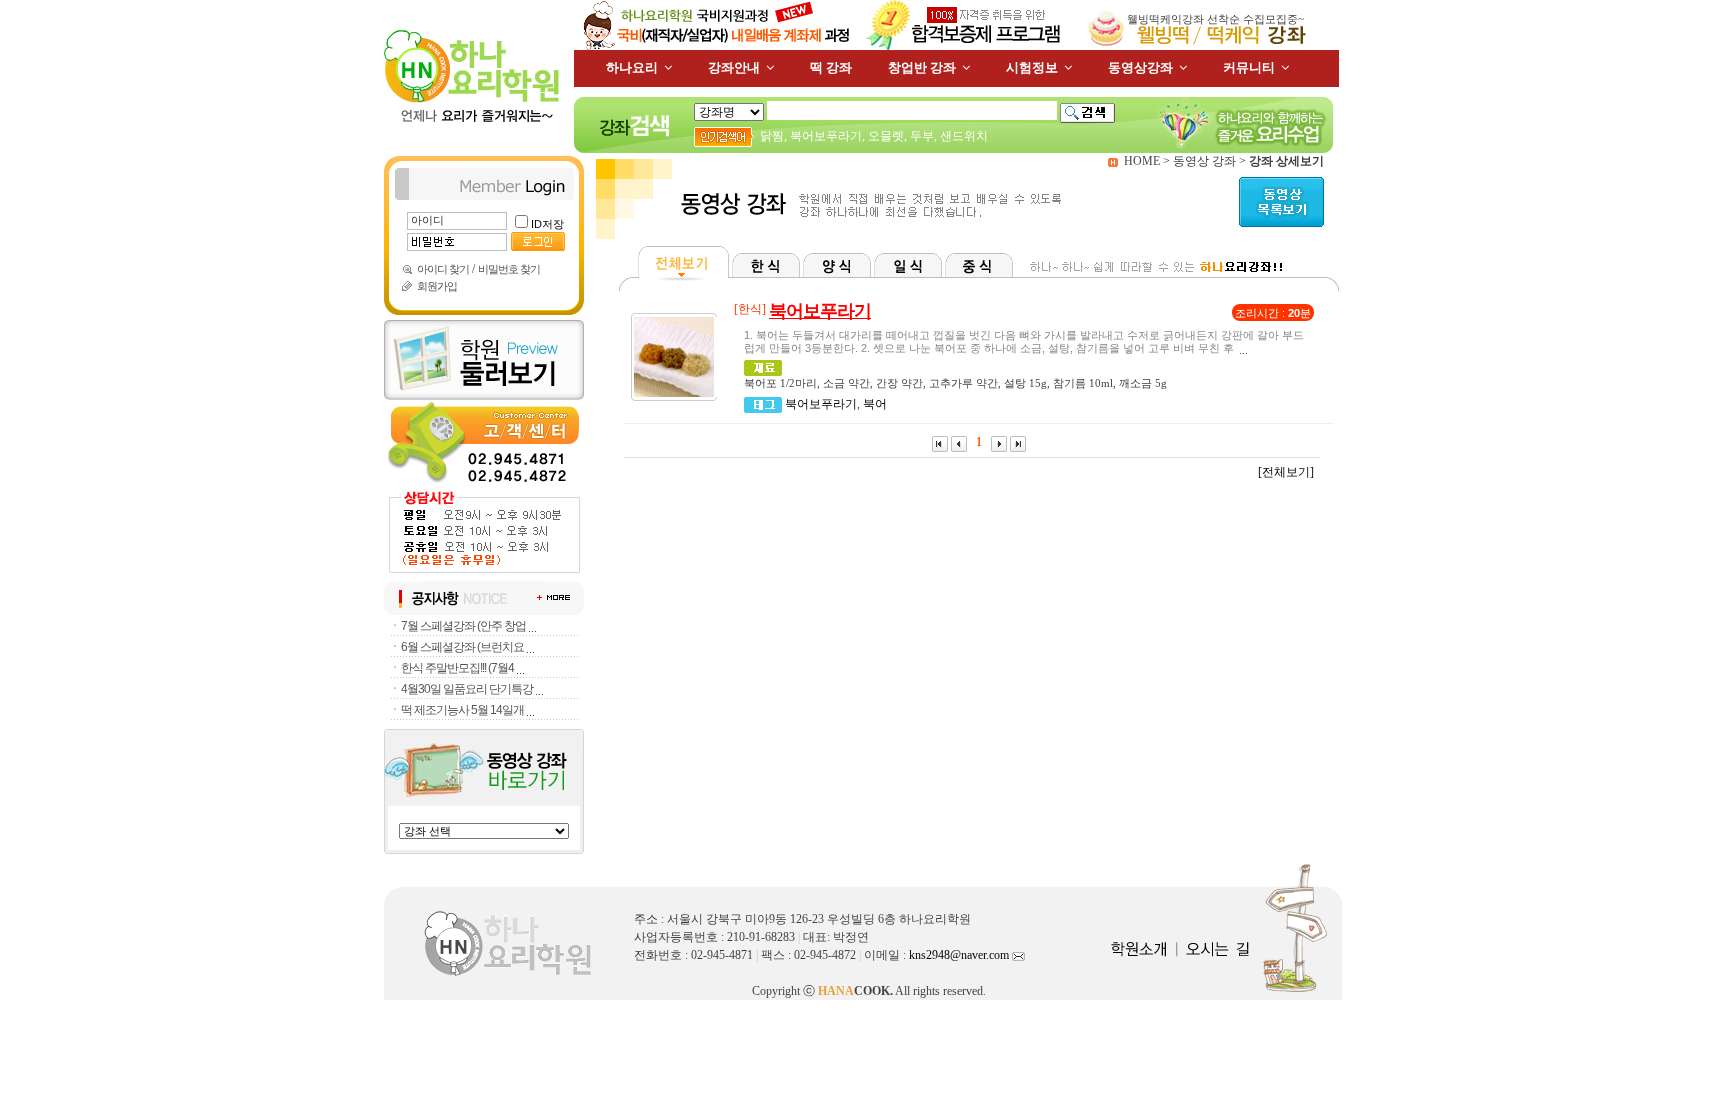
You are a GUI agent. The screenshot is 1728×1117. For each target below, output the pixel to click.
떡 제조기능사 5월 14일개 (462, 710)
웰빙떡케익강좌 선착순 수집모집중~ (1215, 19)
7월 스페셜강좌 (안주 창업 (463, 626)
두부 (922, 136)
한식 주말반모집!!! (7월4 (457, 668)
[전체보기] (1286, 472)
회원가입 (437, 286)
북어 (875, 404)
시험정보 (1032, 67)
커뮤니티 (1249, 67)
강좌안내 (734, 67)
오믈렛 (886, 136)
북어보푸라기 (826, 136)
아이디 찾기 (443, 269)
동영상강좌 (1140, 67)
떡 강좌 (831, 67)
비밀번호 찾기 (509, 269)
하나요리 (632, 67)
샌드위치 (964, 136)
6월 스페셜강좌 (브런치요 (462, 647)
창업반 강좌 (922, 67)
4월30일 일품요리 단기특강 (467, 689)
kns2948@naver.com (960, 955)
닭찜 (772, 136)
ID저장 (547, 224)
